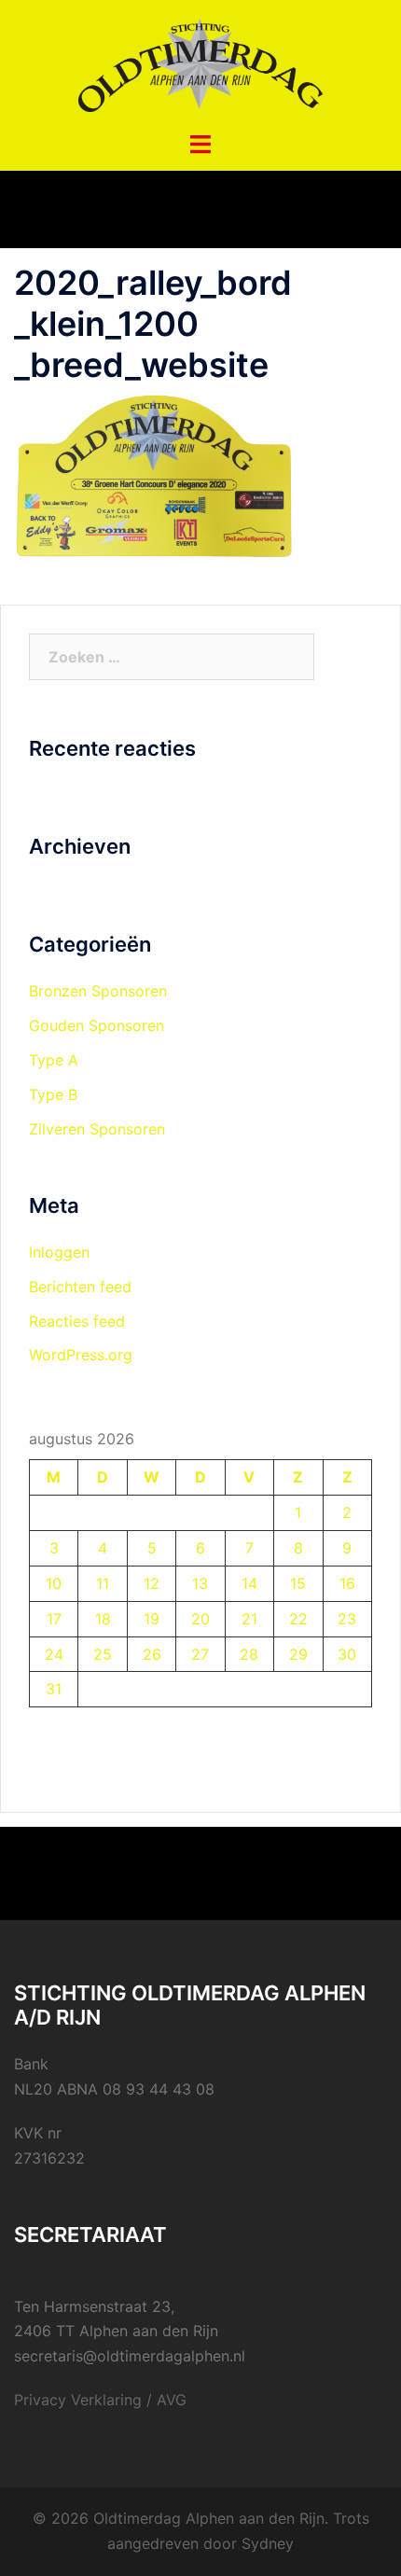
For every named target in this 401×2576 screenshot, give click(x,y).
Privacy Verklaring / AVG (100, 2400)
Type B (53, 1094)
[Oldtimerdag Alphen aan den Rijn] (200, 63)
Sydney (268, 2543)
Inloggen (59, 1252)
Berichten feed (80, 1287)
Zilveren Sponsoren (97, 1129)
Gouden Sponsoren (97, 1025)
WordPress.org (81, 1355)
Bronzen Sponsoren (98, 991)
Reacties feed (77, 1321)
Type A (54, 1060)
